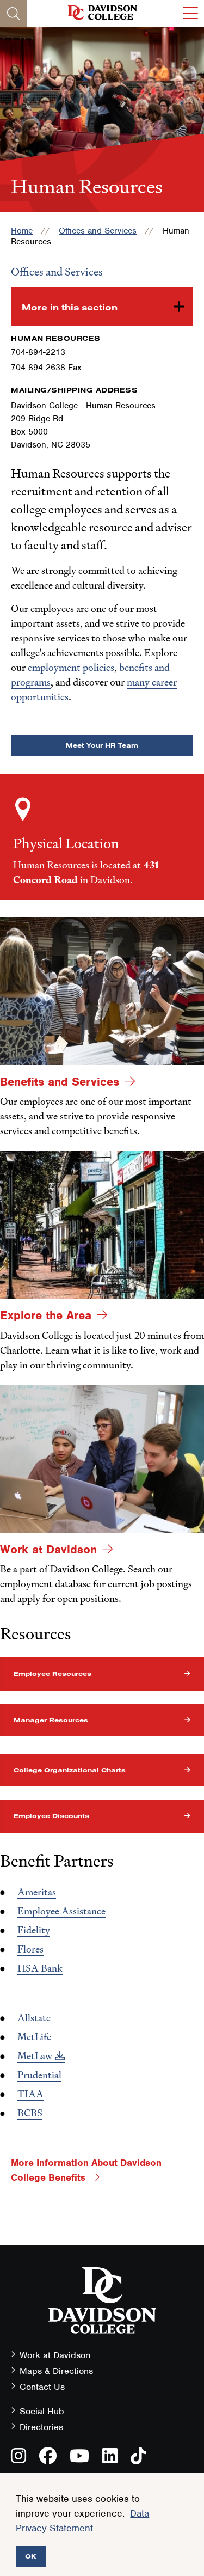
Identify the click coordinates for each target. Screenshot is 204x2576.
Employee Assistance (61, 1911)
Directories (41, 2427)
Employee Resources (52, 1674)
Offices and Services (98, 231)
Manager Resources (51, 1720)
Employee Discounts (51, 1816)
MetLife (34, 2037)
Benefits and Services (60, 1082)
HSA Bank (40, 1968)
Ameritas (37, 1892)
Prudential (39, 2075)
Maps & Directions (56, 2371)
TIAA (30, 2094)
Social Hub (42, 2411)
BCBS (30, 2113)
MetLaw (35, 2056)
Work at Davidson (48, 1549)
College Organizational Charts (70, 1770)
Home (22, 231)
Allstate (34, 2018)
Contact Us (42, 2387)
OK (31, 2556)
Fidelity (34, 1930)
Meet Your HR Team (102, 745)
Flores (30, 1949)
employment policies (71, 667)
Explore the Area (46, 1315)
